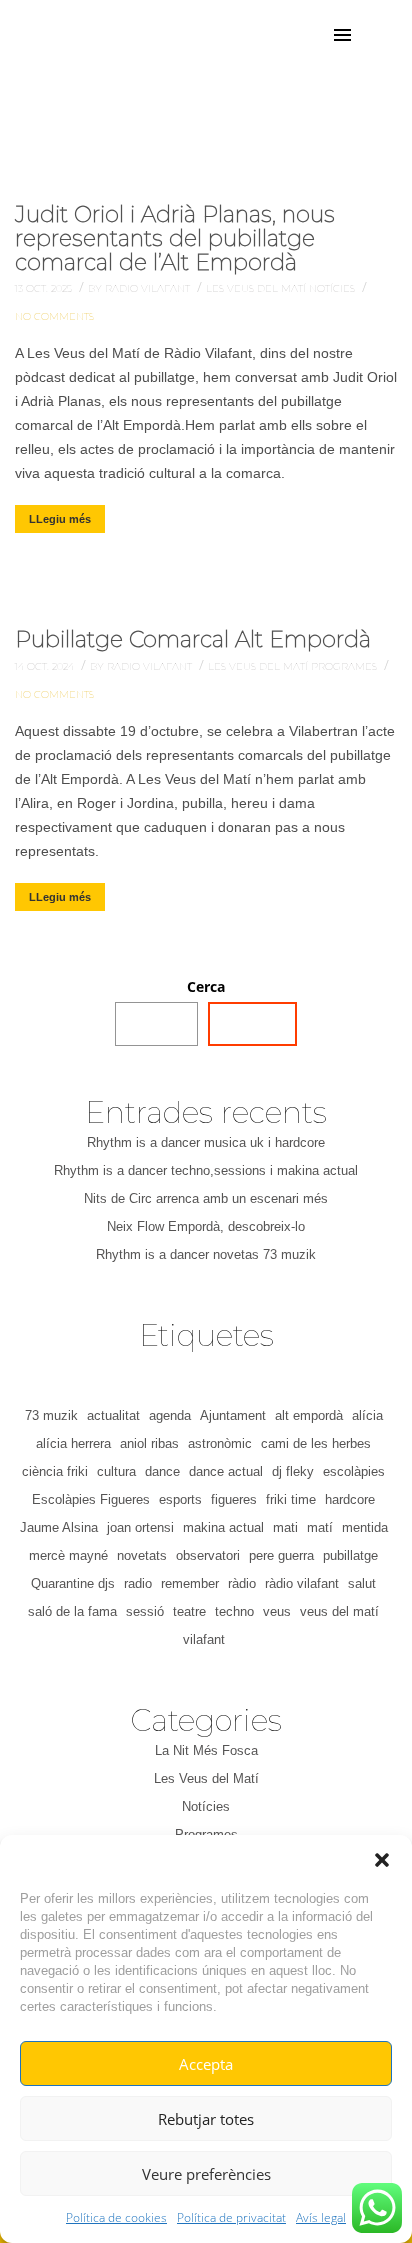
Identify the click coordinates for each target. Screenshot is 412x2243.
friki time (291, 1499)
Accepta (206, 2064)
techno (234, 1611)
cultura (116, 1471)
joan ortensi (140, 1527)
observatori (208, 1555)
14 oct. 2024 (46, 666)
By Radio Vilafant (140, 288)
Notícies (333, 288)
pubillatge (350, 1555)
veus (277, 1611)
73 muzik (51, 1415)
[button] (382, 1860)
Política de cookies (116, 2217)
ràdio (242, 1583)
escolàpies (354, 1471)
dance (162, 1471)
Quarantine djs (73, 1583)
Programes (345, 666)
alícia (367, 1415)
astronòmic (220, 1443)
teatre (189, 1611)
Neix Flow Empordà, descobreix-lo (206, 1226)
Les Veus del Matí (257, 288)
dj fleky (293, 1471)
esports (180, 1499)
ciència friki (55, 1471)
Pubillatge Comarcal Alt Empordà (193, 639)
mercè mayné (68, 1555)
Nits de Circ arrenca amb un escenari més (206, 1198)
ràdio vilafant (302, 1583)
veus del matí (339, 1611)
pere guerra (281, 1555)
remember (190, 1583)
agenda (170, 1415)
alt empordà (309, 1415)
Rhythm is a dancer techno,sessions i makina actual (206, 1170)
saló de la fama (72, 1611)
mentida (365, 1527)
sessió (145, 1611)
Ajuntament (233, 1415)
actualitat (113, 1415)
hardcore (350, 1499)
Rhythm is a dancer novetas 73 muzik (206, 1254)
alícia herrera (73, 1443)
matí (320, 1527)
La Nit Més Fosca (206, 1750)
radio (138, 1583)
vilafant (204, 1639)
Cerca (206, 986)
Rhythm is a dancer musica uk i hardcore (206, 1142)
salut (362, 1583)
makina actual (223, 1527)
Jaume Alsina (59, 1527)
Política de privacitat (231, 2217)
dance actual (226, 1471)
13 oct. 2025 (45, 288)
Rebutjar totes (206, 2119)
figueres (234, 1499)
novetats (142, 1555)
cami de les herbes (316, 1443)
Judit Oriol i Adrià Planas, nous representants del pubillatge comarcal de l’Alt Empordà (175, 238)
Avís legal (321, 2217)
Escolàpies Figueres (91, 1499)
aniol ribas (149, 1443)
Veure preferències (206, 2174)
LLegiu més (60, 519)
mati (285, 1527)
